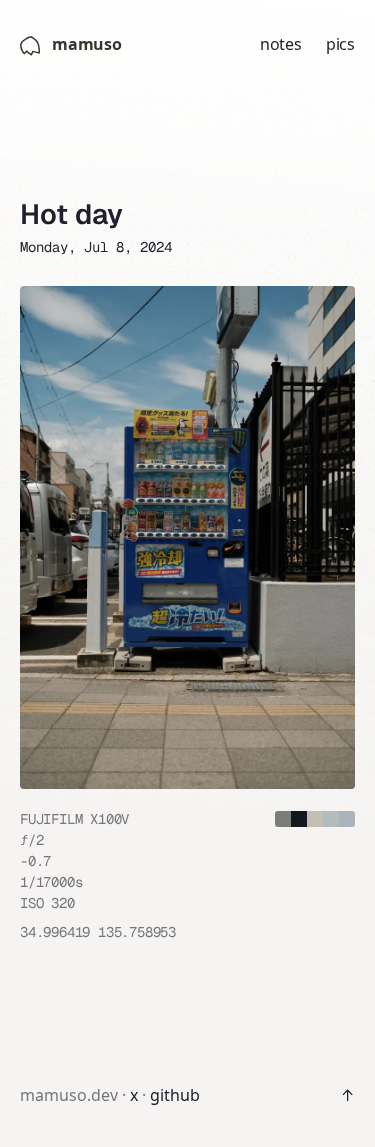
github (175, 1095)
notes (281, 44)
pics (340, 44)
